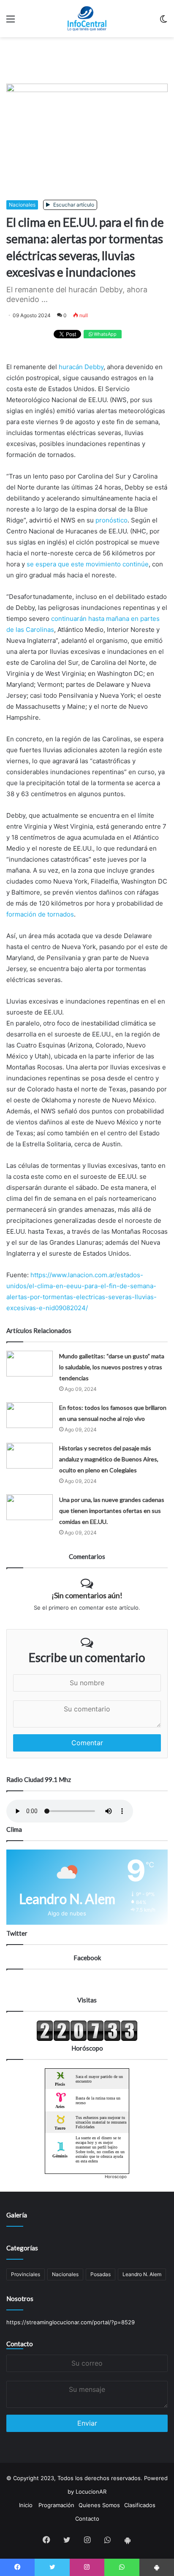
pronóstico (111, 520)
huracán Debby (81, 367)
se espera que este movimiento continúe (88, 564)
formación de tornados (40, 914)
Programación (56, 2505)
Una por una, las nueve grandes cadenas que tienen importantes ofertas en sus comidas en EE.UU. (112, 1511)
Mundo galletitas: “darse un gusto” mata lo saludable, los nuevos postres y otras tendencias (112, 1367)
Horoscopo (116, 2176)
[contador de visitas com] (87, 2039)
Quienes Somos (99, 2505)
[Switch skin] (163, 22)
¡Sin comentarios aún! (87, 1595)
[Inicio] (87, 19)
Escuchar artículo (73, 205)
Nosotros (20, 2299)
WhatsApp (105, 334)
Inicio (26, 2505)
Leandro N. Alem (142, 2274)
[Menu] (11, 22)
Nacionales (22, 205)
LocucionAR (91, 2492)
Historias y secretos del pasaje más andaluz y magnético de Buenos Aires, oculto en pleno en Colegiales (109, 1459)
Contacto (20, 2344)
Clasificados (140, 2505)
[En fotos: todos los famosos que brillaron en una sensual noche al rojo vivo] (30, 1415)
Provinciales (26, 2274)
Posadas (101, 2274)
